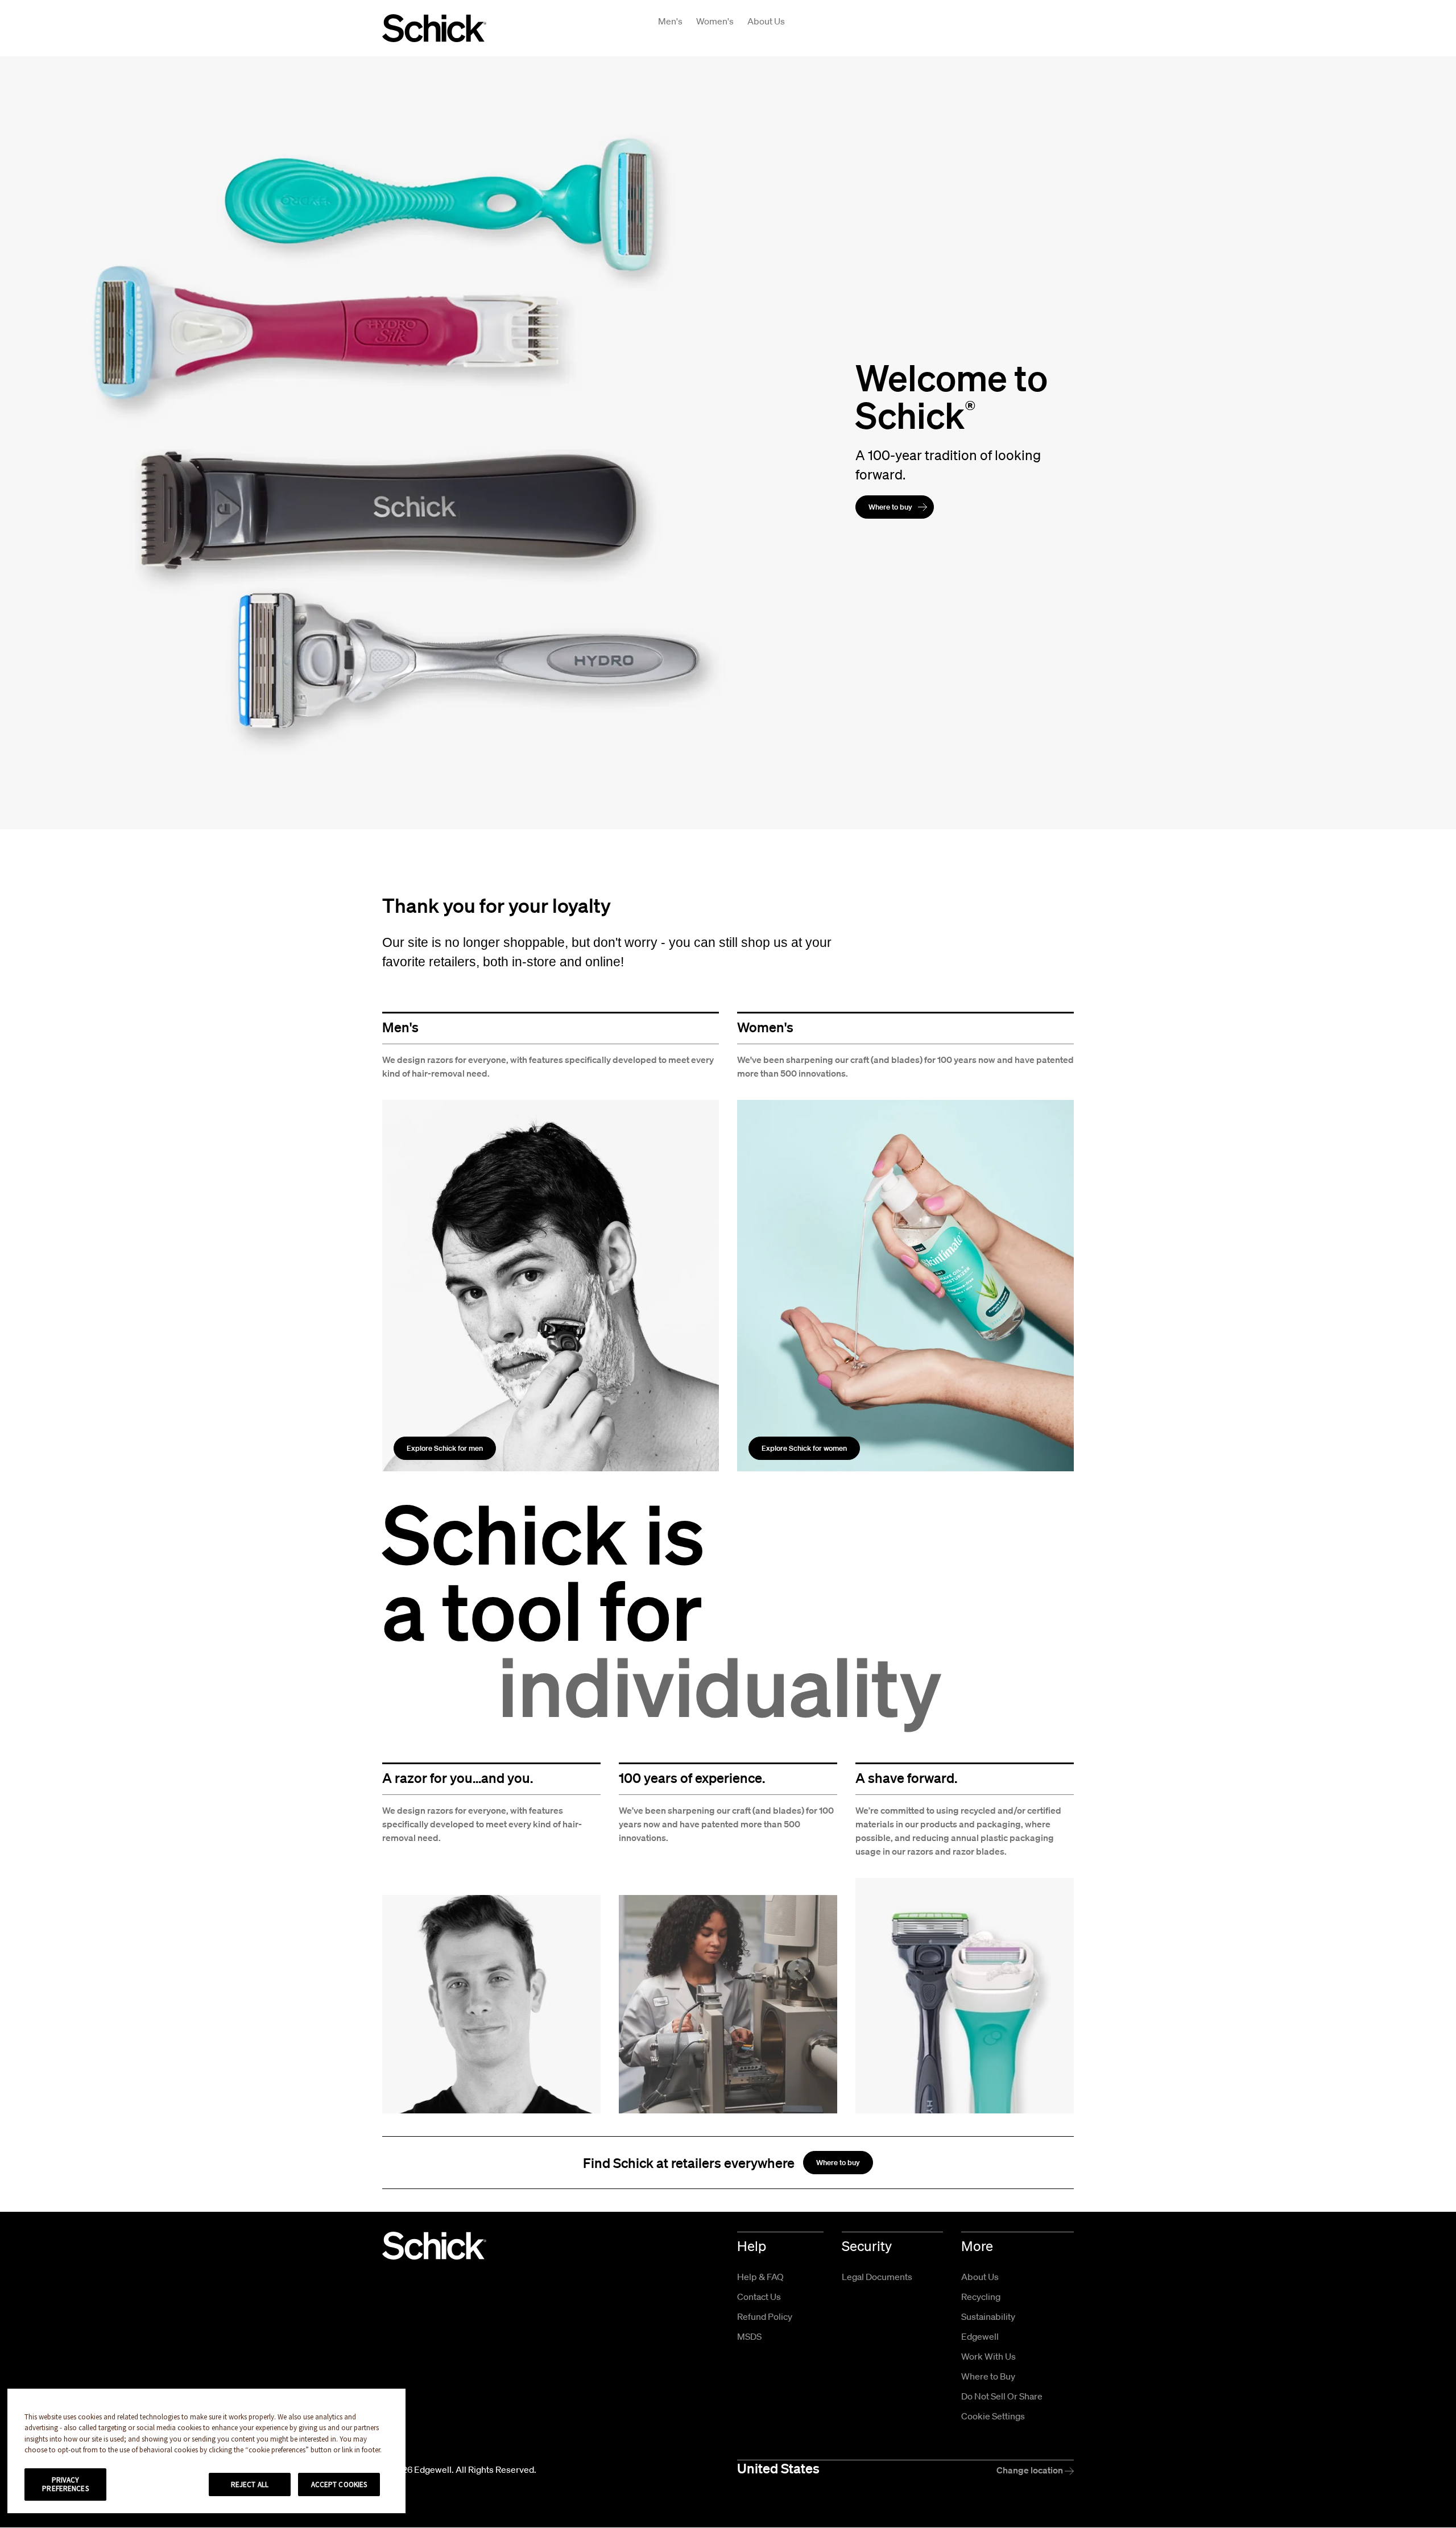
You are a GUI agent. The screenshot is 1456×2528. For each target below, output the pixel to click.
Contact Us (759, 2297)
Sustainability (988, 2316)
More (977, 2246)
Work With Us (988, 2356)
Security (867, 2246)
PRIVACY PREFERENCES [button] (65, 2484)
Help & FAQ (760, 2277)
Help (752, 2246)
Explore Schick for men (445, 1448)
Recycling (981, 2297)
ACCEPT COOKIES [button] (339, 2484)
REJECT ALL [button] (250, 2484)
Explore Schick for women (804, 1448)
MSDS (749, 2336)
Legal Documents (877, 2277)
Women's (715, 21)
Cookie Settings (993, 2416)
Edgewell (980, 2336)
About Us (766, 21)
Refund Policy (765, 2316)
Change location (1031, 2470)
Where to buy (890, 507)
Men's (670, 21)
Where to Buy (988, 2376)
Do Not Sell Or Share (1002, 2396)
